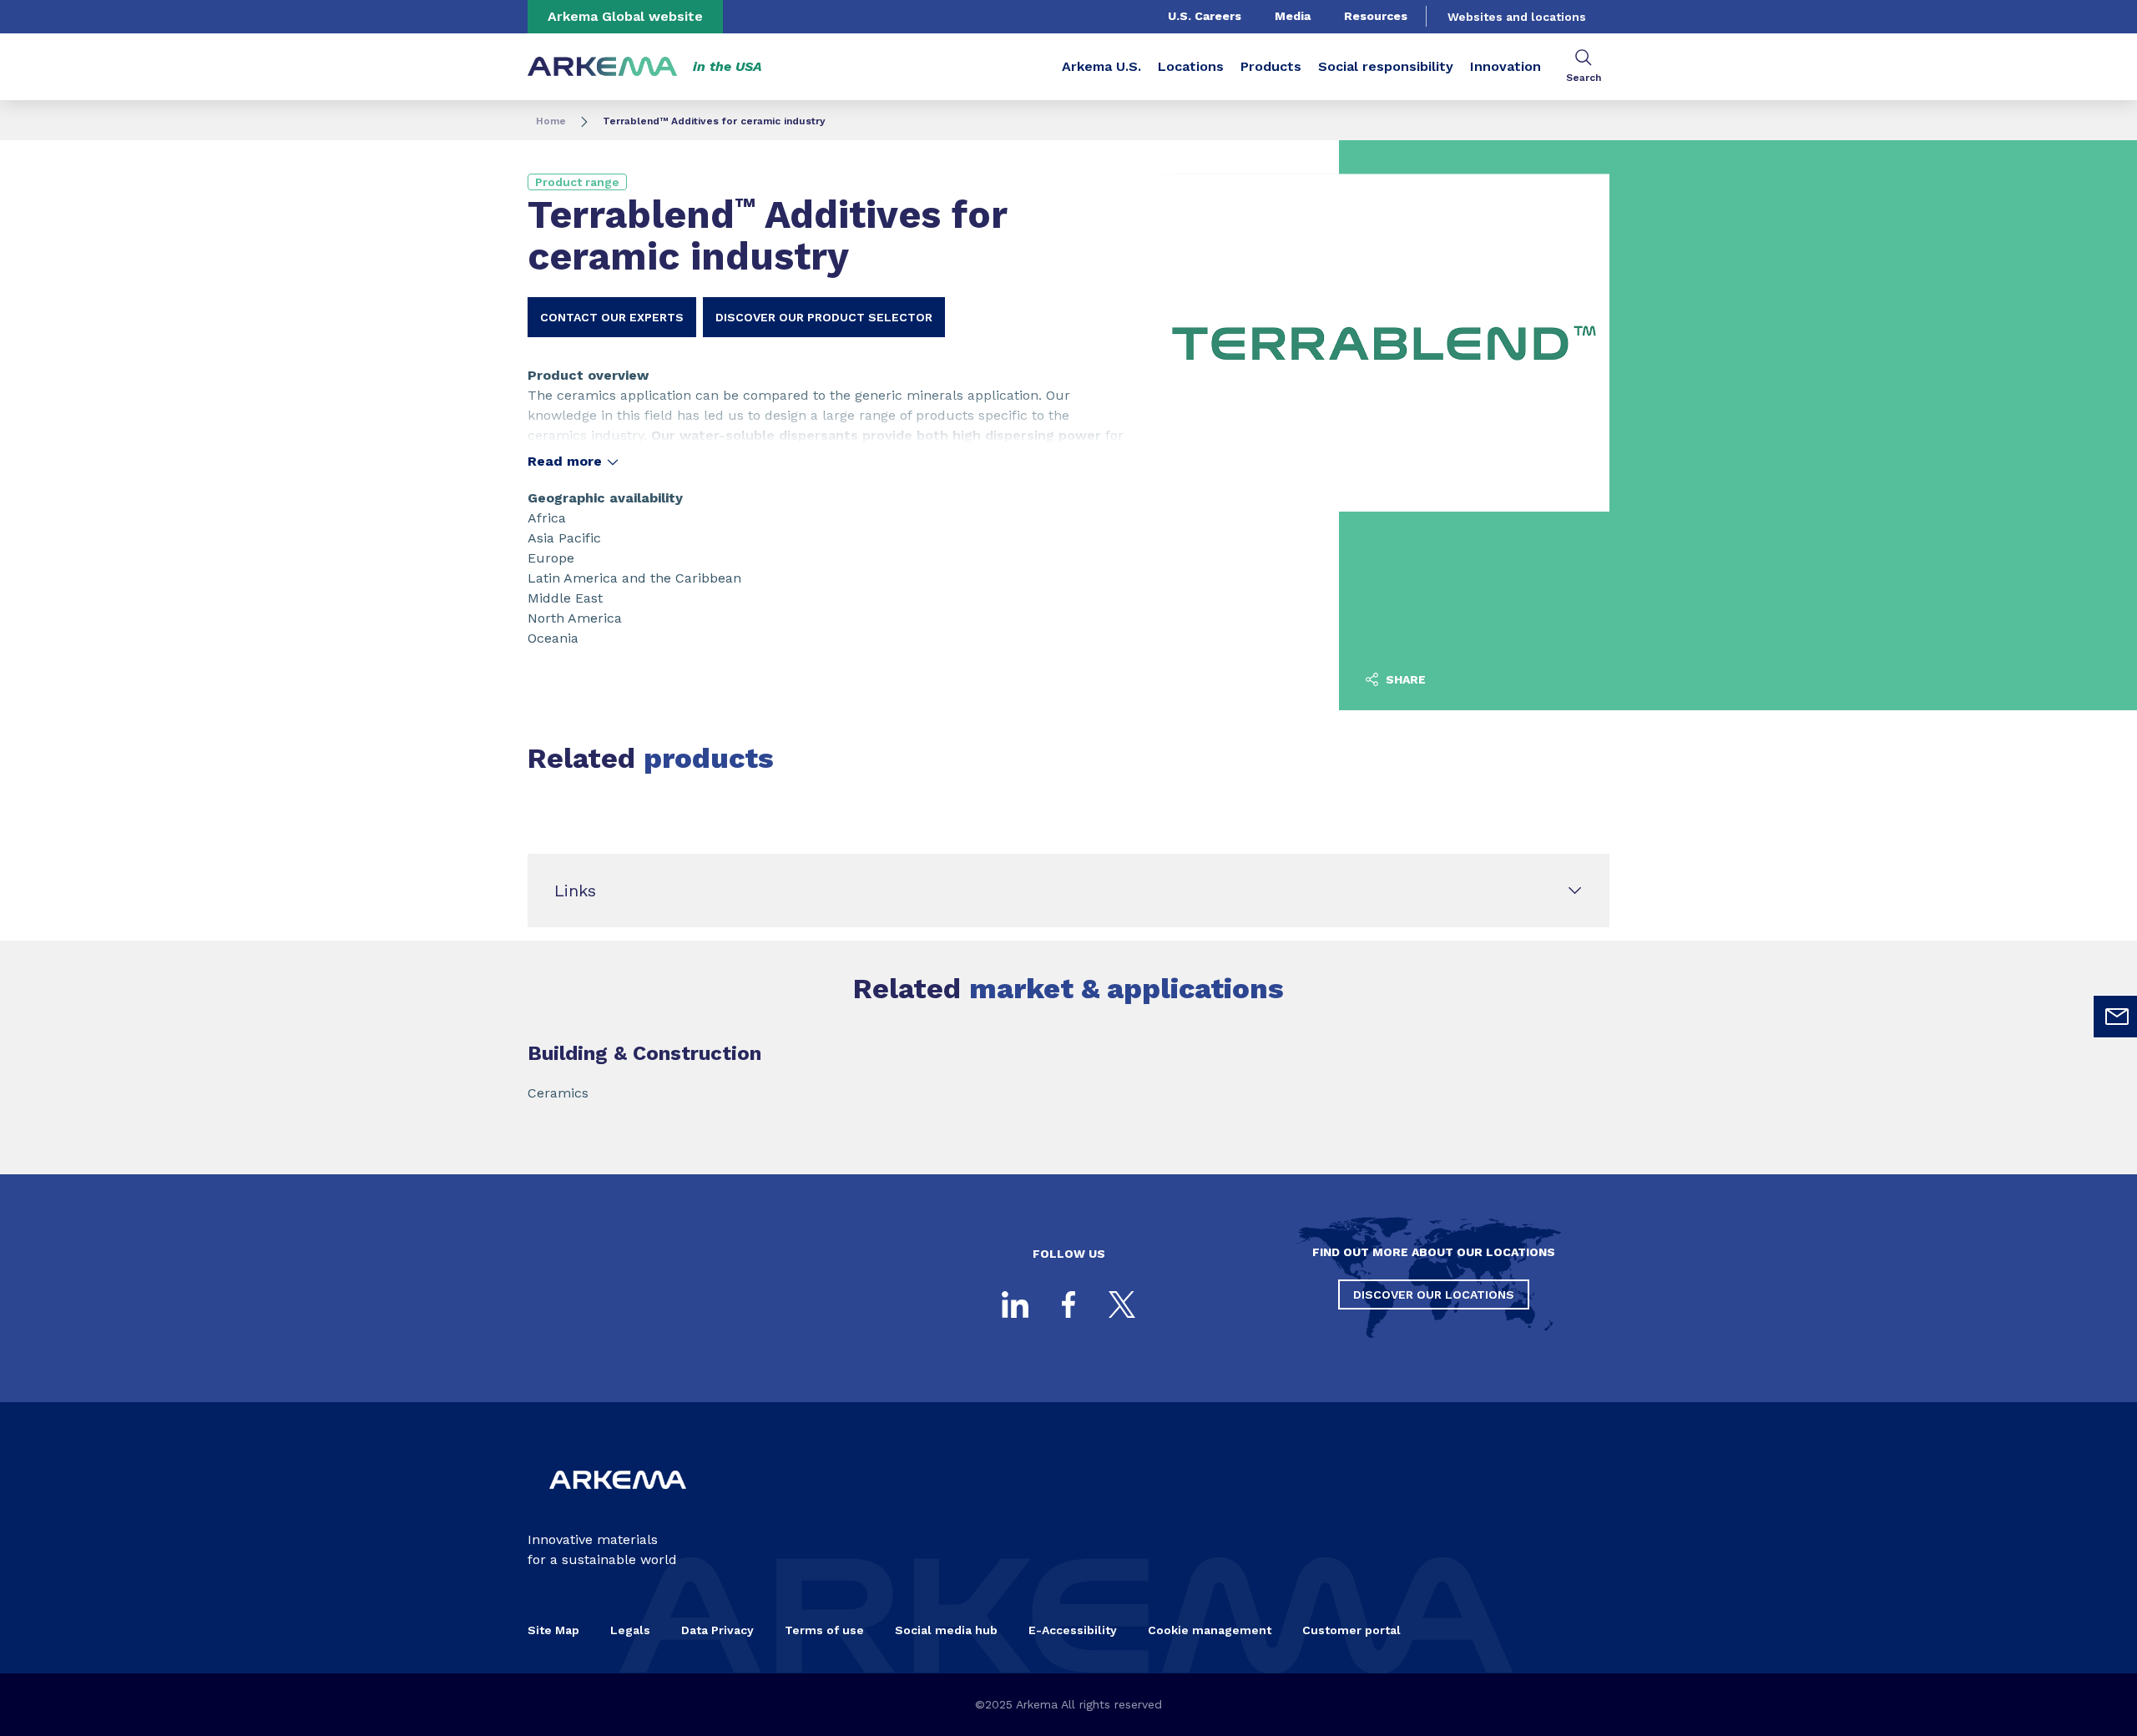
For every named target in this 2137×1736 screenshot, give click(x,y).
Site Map (553, 1630)
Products (1271, 66)
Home (551, 121)
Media (1293, 16)
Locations (1191, 66)
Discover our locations (1434, 1294)
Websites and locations (1517, 17)
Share (1404, 679)
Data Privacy (717, 1630)
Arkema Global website (625, 16)
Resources (1376, 16)
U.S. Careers (1205, 16)
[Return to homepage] (603, 67)
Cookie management (1210, 1630)
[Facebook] (1068, 1305)
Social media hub (946, 1630)
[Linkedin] (1015, 1305)
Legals (630, 1630)
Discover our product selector (824, 317)
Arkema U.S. (1101, 66)
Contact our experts (612, 317)
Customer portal (1351, 1630)
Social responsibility (1386, 66)
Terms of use (824, 1630)
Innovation (1505, 66)
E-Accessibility (1073, 1630)
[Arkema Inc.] (618, 1503)
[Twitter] (1122, 1305)
